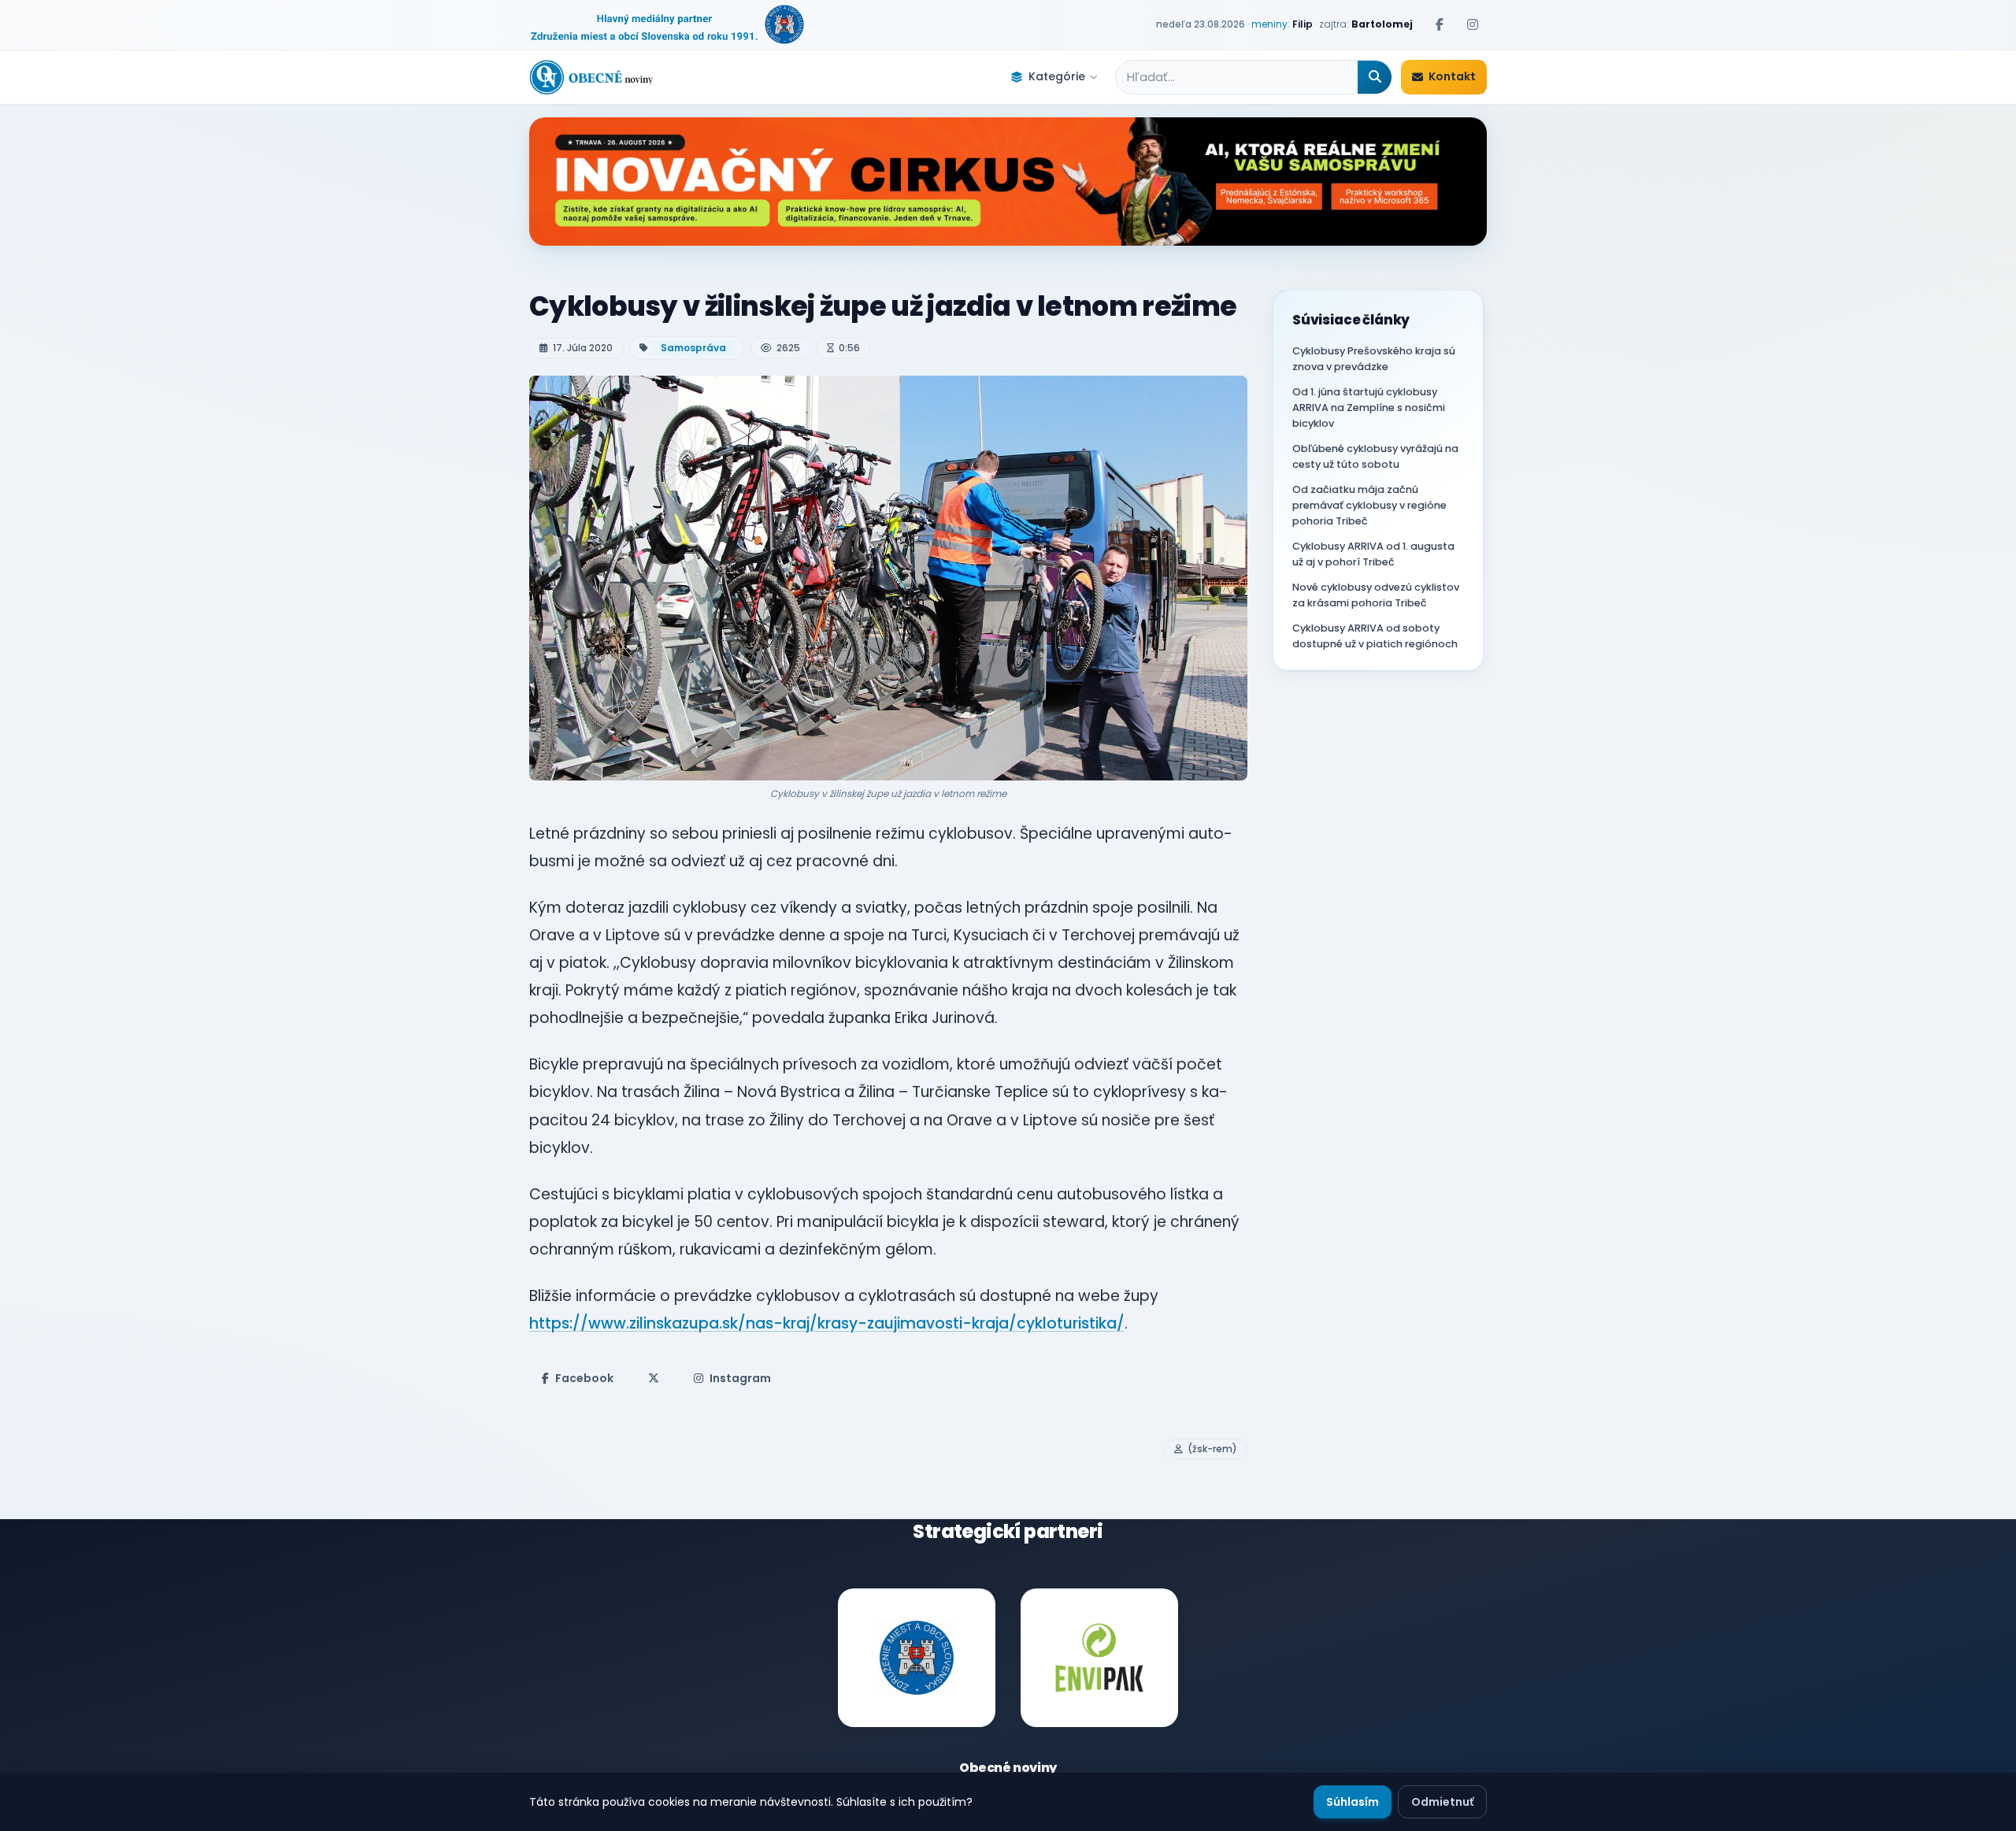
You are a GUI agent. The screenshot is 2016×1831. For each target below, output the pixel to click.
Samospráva (693, 348)
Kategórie (1057, 76)
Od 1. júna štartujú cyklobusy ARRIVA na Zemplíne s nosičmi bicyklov (1369, 408)
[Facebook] (1440, 24)
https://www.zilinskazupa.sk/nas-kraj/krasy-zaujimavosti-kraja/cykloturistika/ (827, 1323)
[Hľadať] (1375, 77)
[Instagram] (1473, 24)
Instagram (740, 1378)
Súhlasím (1353, 1802)
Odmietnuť (1442, 1802)
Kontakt (1452, 76)
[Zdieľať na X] (654, 1378)
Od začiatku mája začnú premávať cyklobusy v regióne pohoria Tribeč (1369, 505)
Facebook (584, 1378)
